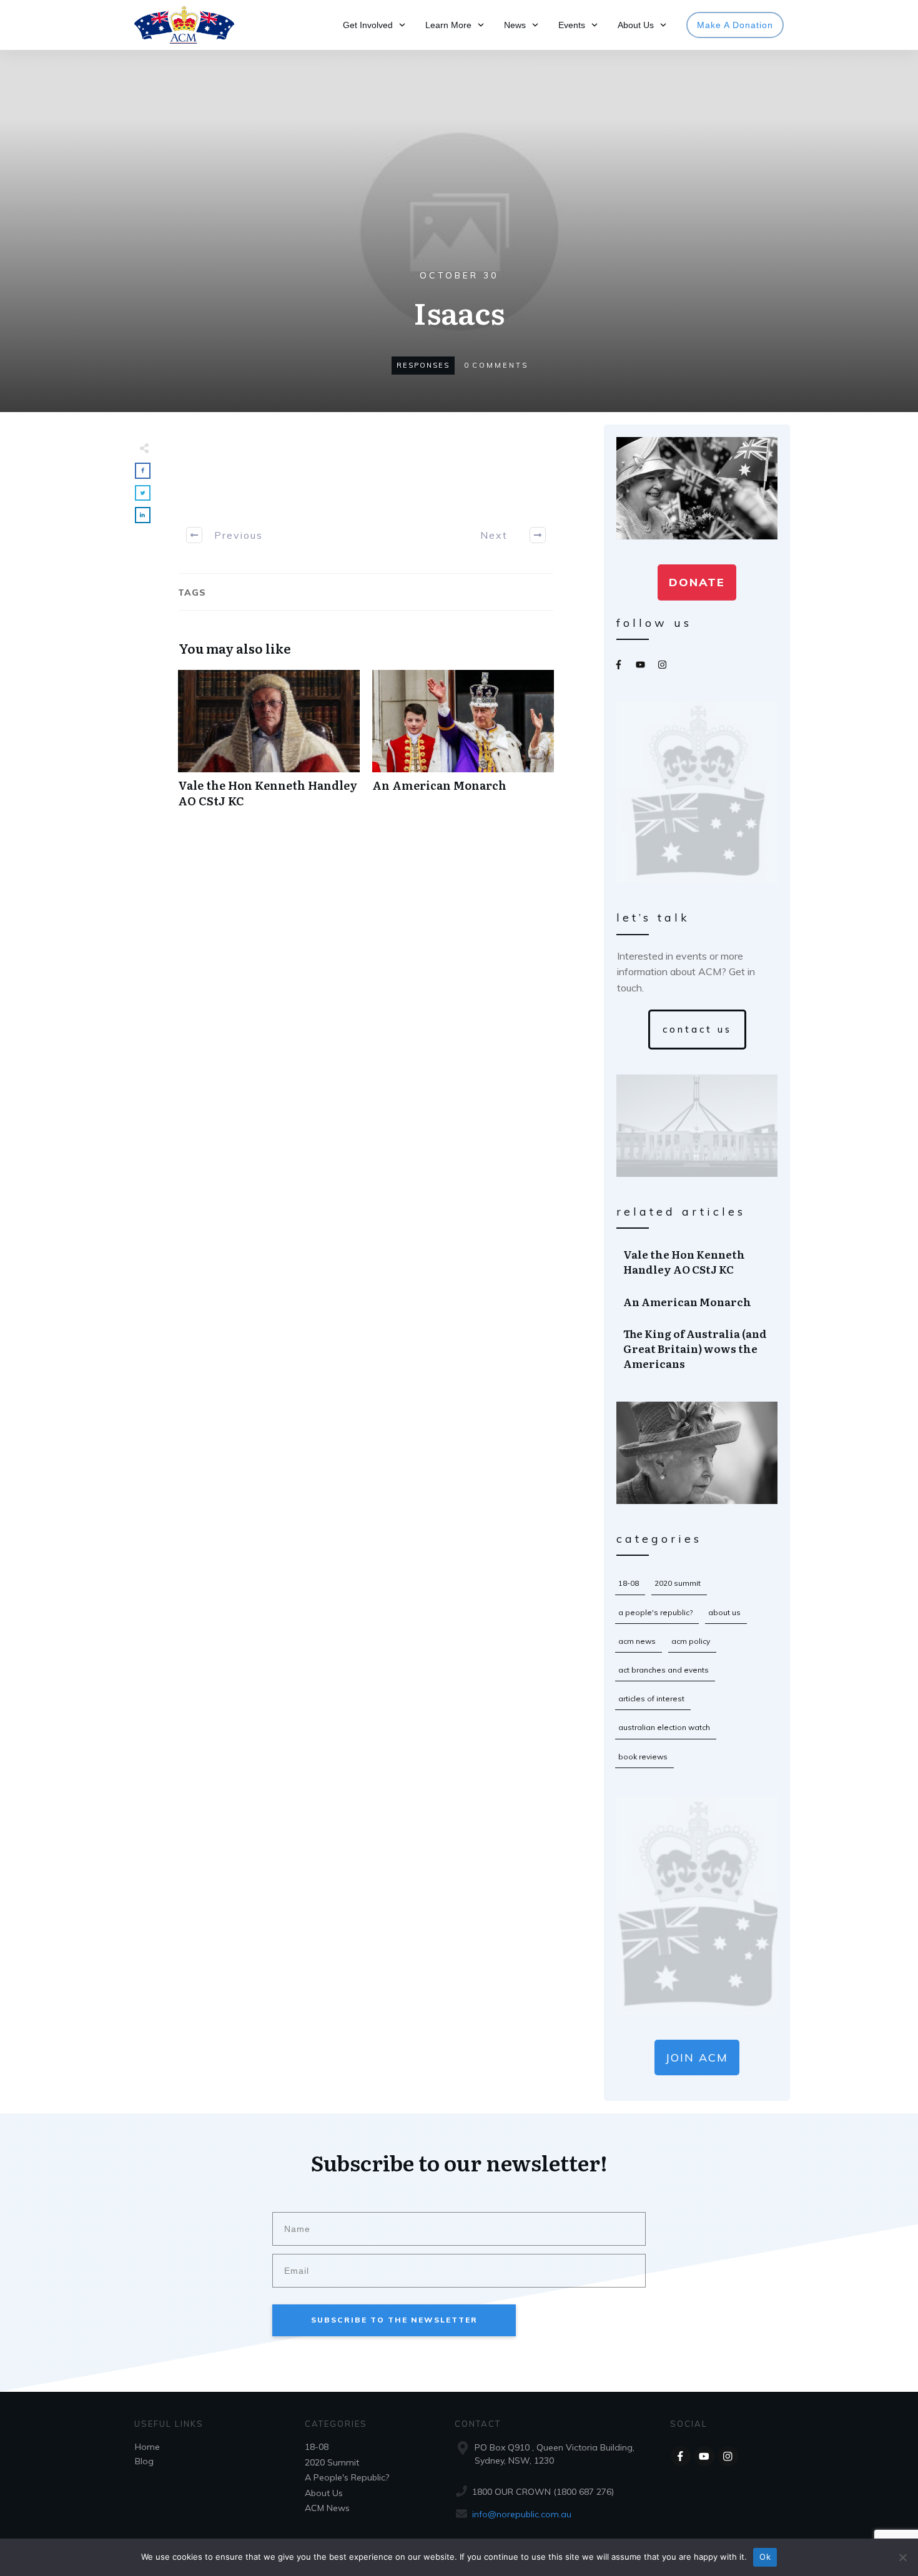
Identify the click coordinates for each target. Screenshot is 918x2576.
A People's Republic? (655, 1612)
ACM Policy (691, 1641)
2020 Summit (678, 1583)
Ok (765, 2557)
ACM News (637, 1641)
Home (147, 2447)
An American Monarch (463, 745)
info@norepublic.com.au (522, 2514)
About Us (724, 1612)
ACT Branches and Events (664, 1670)
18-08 (629, 1583)
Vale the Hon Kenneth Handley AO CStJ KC (269, 745)
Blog (144, 2461)
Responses (423, 365)
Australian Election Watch (664, 1727)
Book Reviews (643, 1757)
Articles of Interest (651, 1698)
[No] (902, 2557)
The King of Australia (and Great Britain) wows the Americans (698, 1348)
